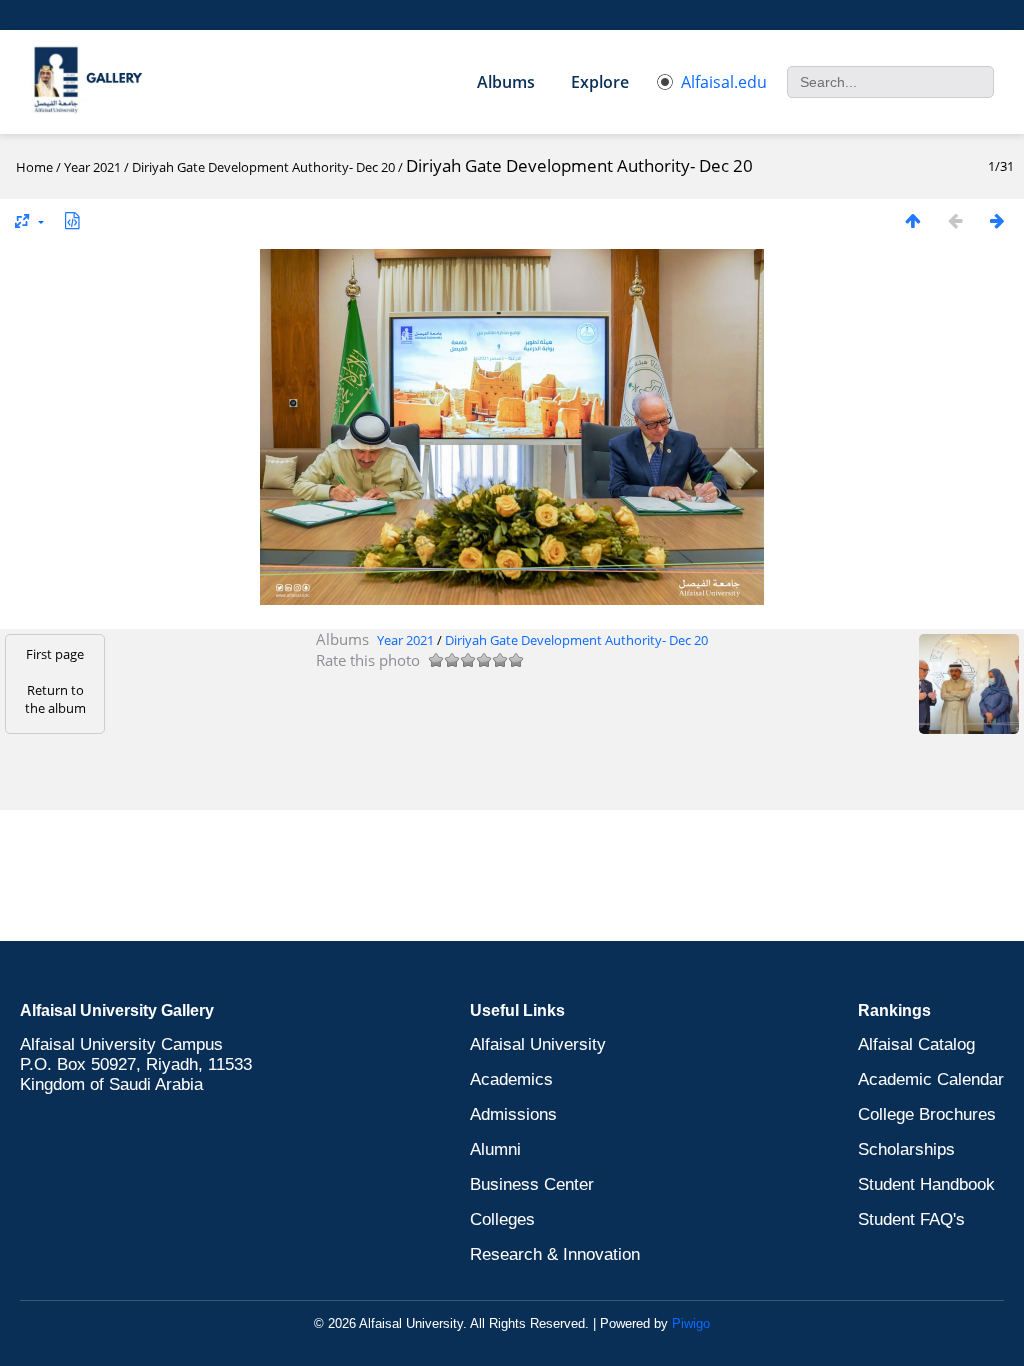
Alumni (495, 1149)
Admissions (513, 1114)
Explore (600, 82)
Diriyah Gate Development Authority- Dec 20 (263, 167)
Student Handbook (926, 1184)
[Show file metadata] (72, 220)
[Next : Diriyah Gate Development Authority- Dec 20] (997, 220)
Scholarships (906, 1149)
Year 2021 (92, 167)
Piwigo (691, 1323)
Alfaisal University (538, 1044)
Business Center (532, 1184)
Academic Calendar (931, 1079)
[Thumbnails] (913, 220)
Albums (506, 82)
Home (34, 167)
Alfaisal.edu (724, 82)
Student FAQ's (911, 1219)
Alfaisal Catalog (916, 1044)
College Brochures (927, 1114)
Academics (511, 1079)
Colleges (502, 1219)
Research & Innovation (555, 1254)
